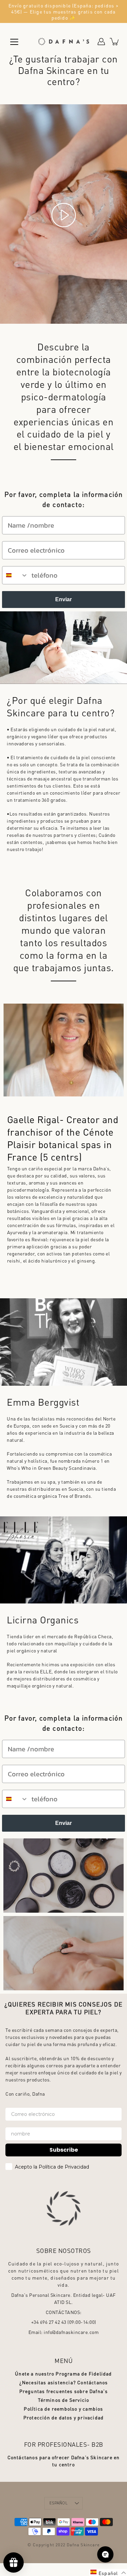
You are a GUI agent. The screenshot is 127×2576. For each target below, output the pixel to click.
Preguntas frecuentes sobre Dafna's (64, 2391)
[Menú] (14, 42)
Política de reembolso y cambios (63, 2409)
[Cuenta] (101, 42)
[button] (108, 2572)
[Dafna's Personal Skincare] (64, 42)
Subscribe (64, 2150)
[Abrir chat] (105, 2554)
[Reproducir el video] (64, 215)
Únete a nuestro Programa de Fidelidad (63, 2373)
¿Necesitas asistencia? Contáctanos (64, 2382)
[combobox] (15, 575)
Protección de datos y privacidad (63, 2417)
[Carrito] (115, 42)
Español (58, 2503)
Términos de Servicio (64, 2400)
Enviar (63, 599)
